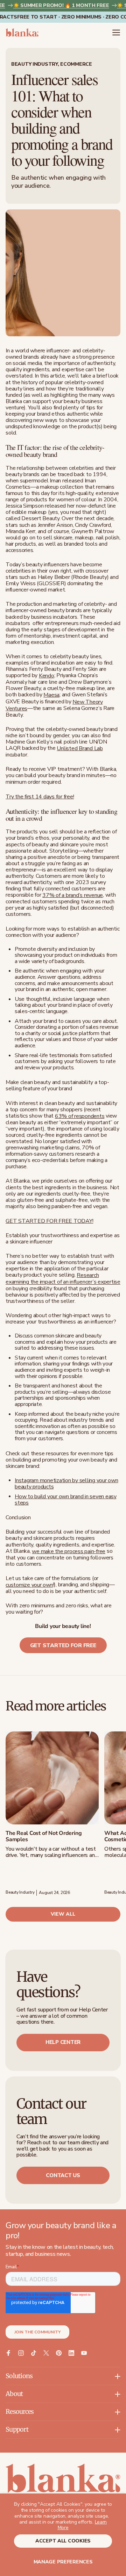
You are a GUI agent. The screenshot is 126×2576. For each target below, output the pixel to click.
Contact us (63, 2175)
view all (63, 1914)
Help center (63, 2042)
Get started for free (63, 1645)
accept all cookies (63, 2541)
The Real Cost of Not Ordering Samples (44, 1836)
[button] (116, 33)
